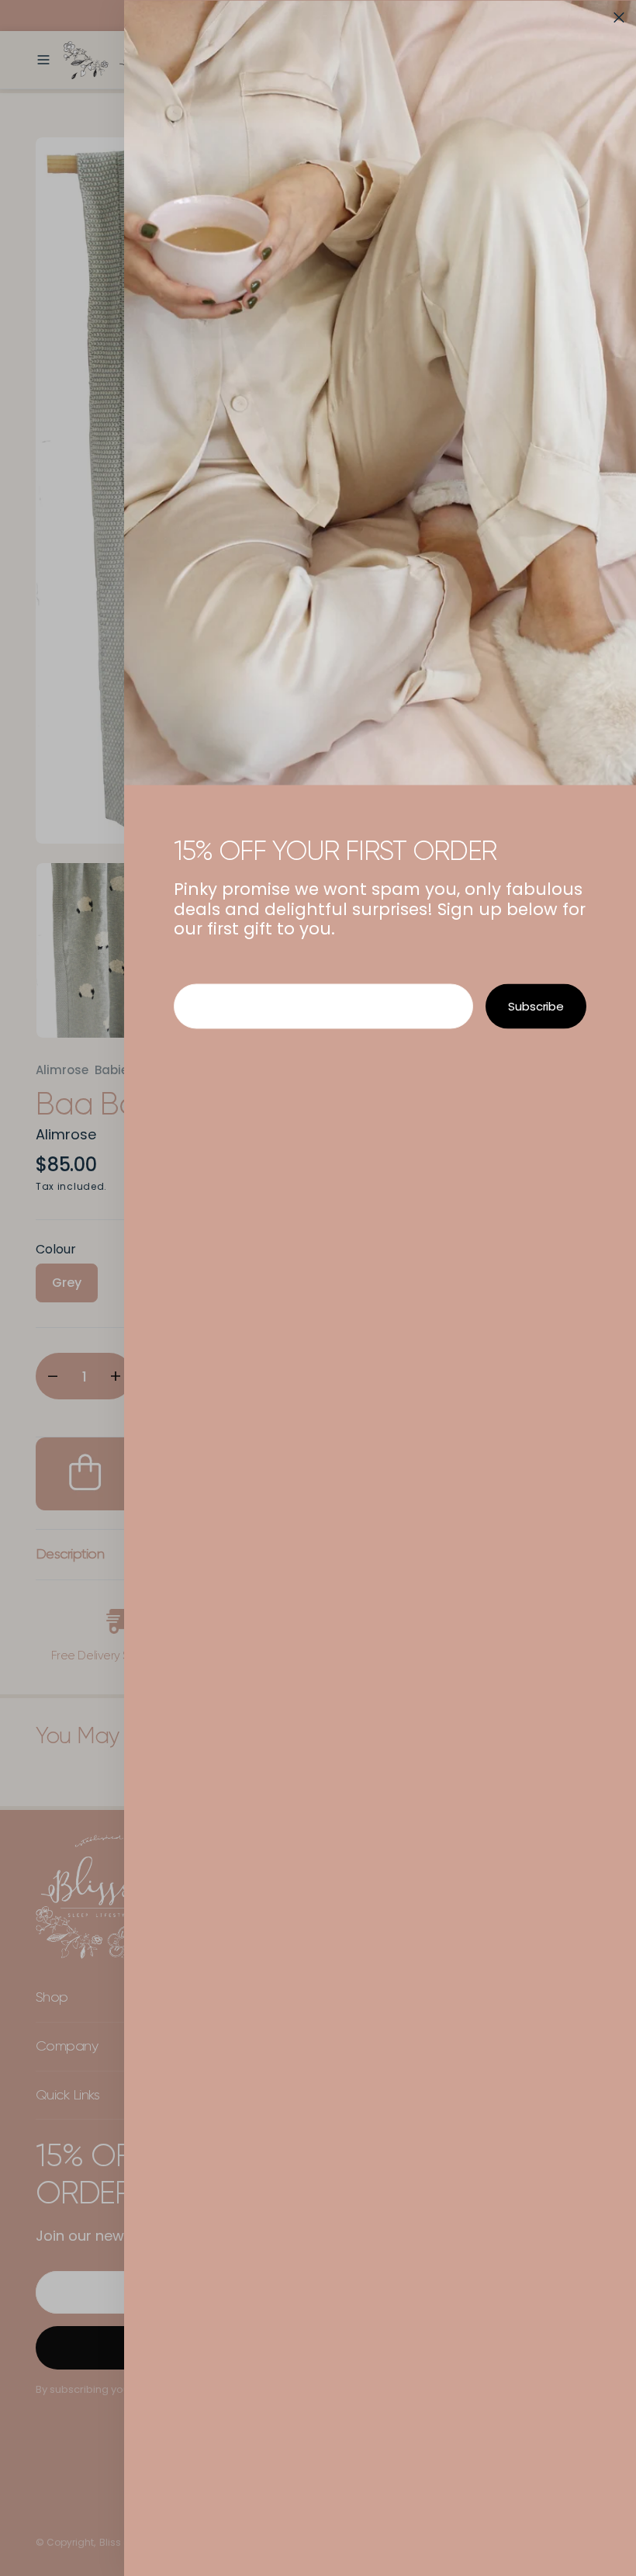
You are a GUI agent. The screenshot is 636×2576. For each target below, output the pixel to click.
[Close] (619, 17)
